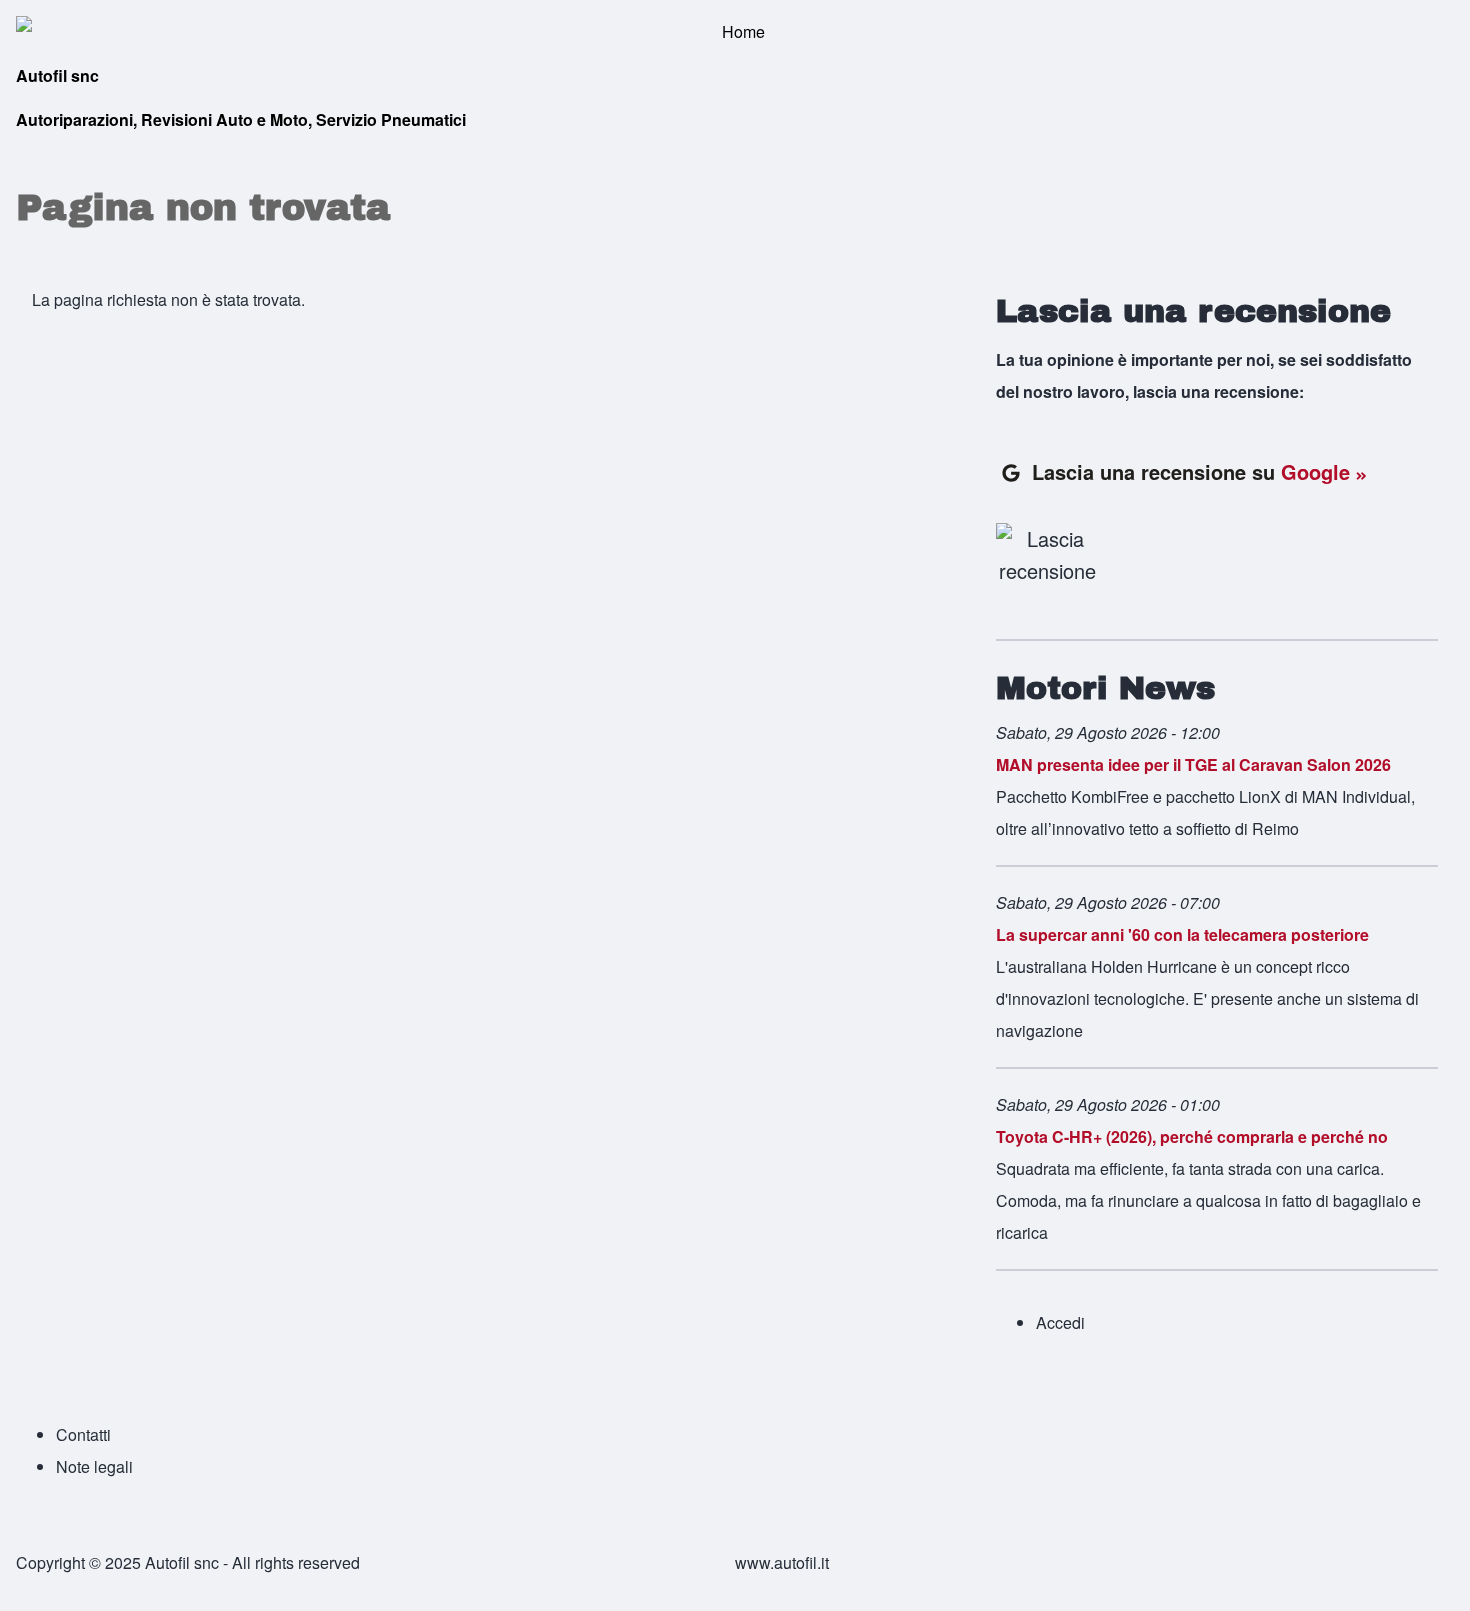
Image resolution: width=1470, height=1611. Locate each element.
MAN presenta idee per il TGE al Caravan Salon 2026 (1193, 764)
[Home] (735, 32)
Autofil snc (57, 75)
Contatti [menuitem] (83, 1434)
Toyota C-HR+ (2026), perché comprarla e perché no (1192, 1136)
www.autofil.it (782, 1562)
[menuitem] (1060, 1322)
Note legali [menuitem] (94, 1466)
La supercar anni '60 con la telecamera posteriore (1182, 934)
